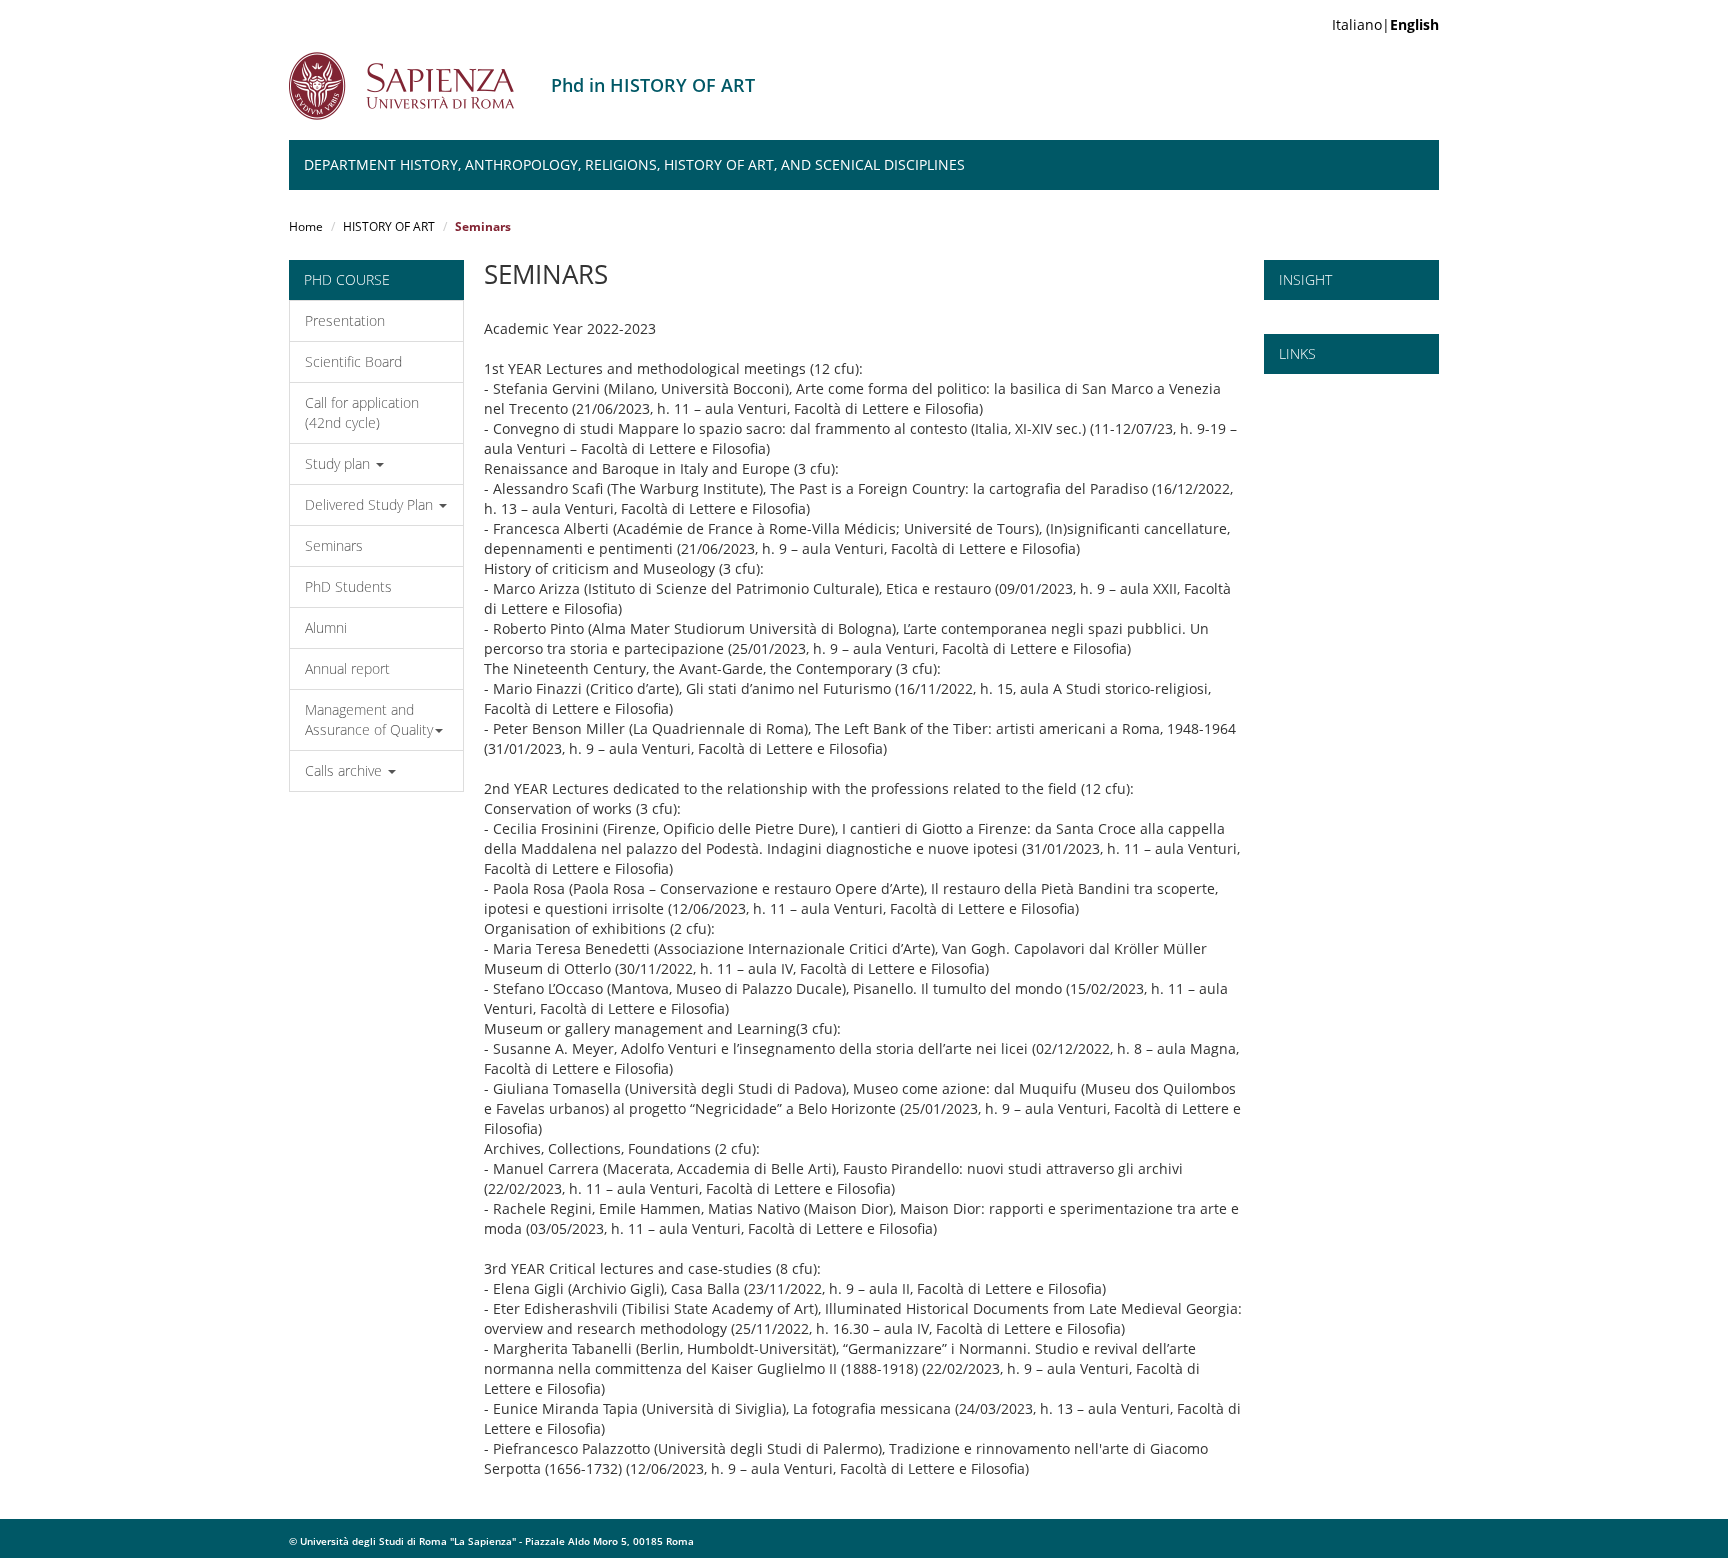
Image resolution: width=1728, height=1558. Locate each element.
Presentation (345, 320)
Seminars (334, 545)
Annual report (347, 668)
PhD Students (348, 586)
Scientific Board (353, 361)
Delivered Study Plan (371, 504)
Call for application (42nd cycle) (362, 412)
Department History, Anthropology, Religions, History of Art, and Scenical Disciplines (634, 164)
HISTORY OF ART (389, 226)
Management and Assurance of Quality (369, 719)
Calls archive (345, 770)
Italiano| (1385, 24)
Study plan (339, 463)
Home (306, 226)
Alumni (326, 627)
